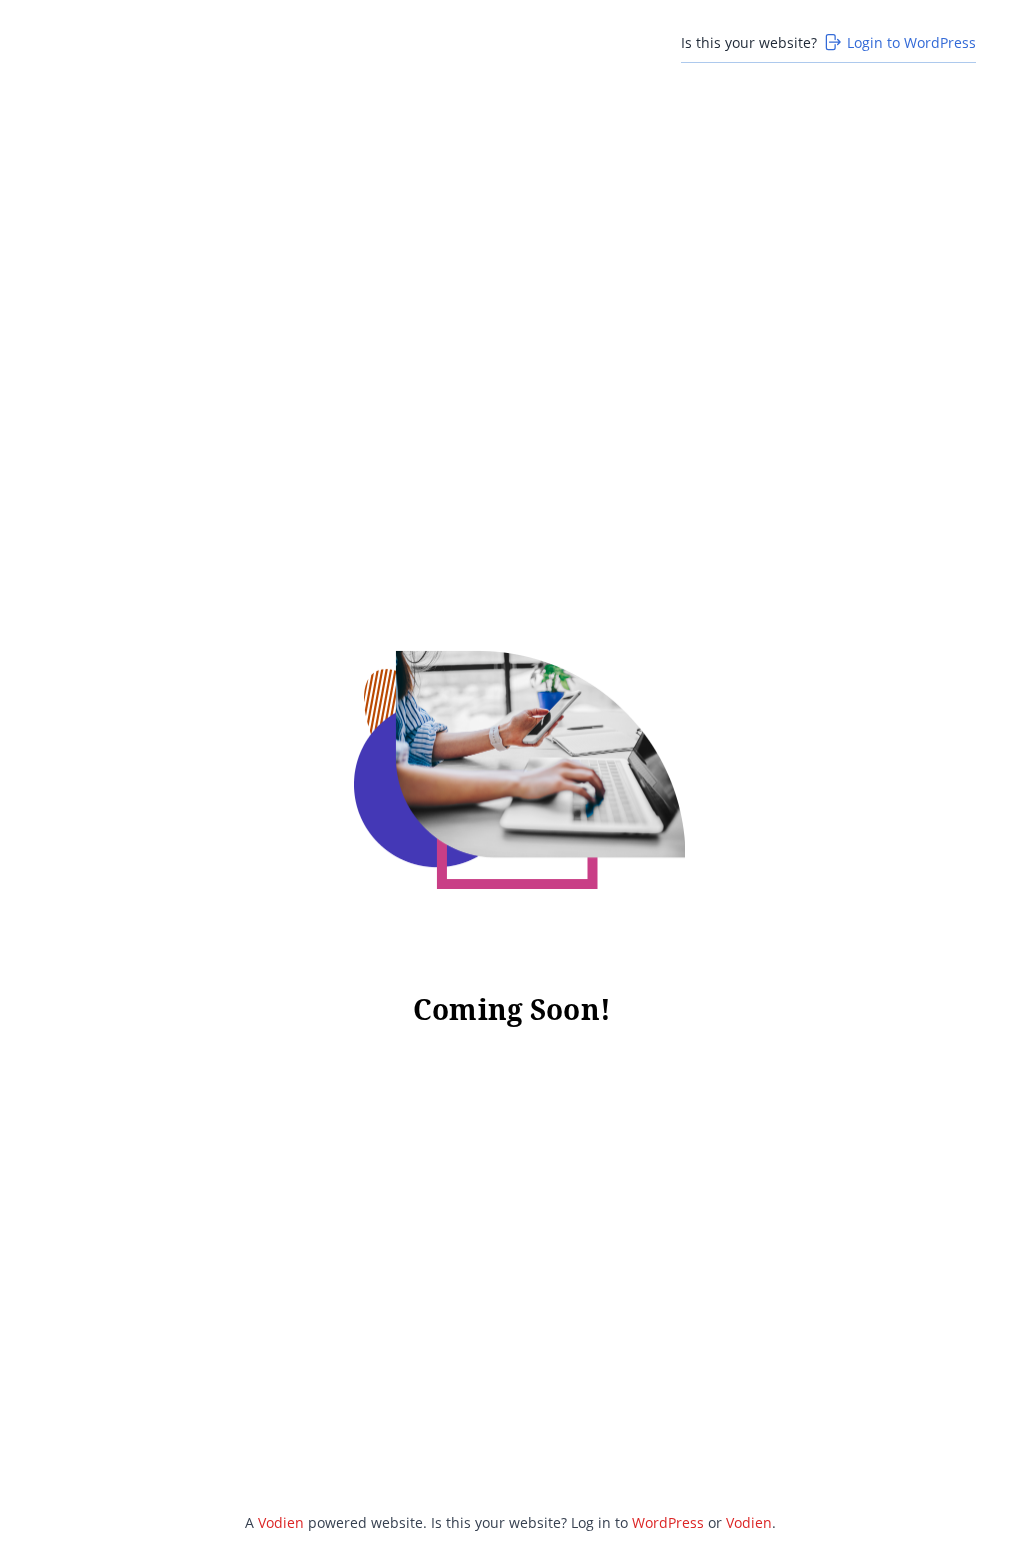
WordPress (668, 1522)
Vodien (281, 1522)
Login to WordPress (911, 42)
